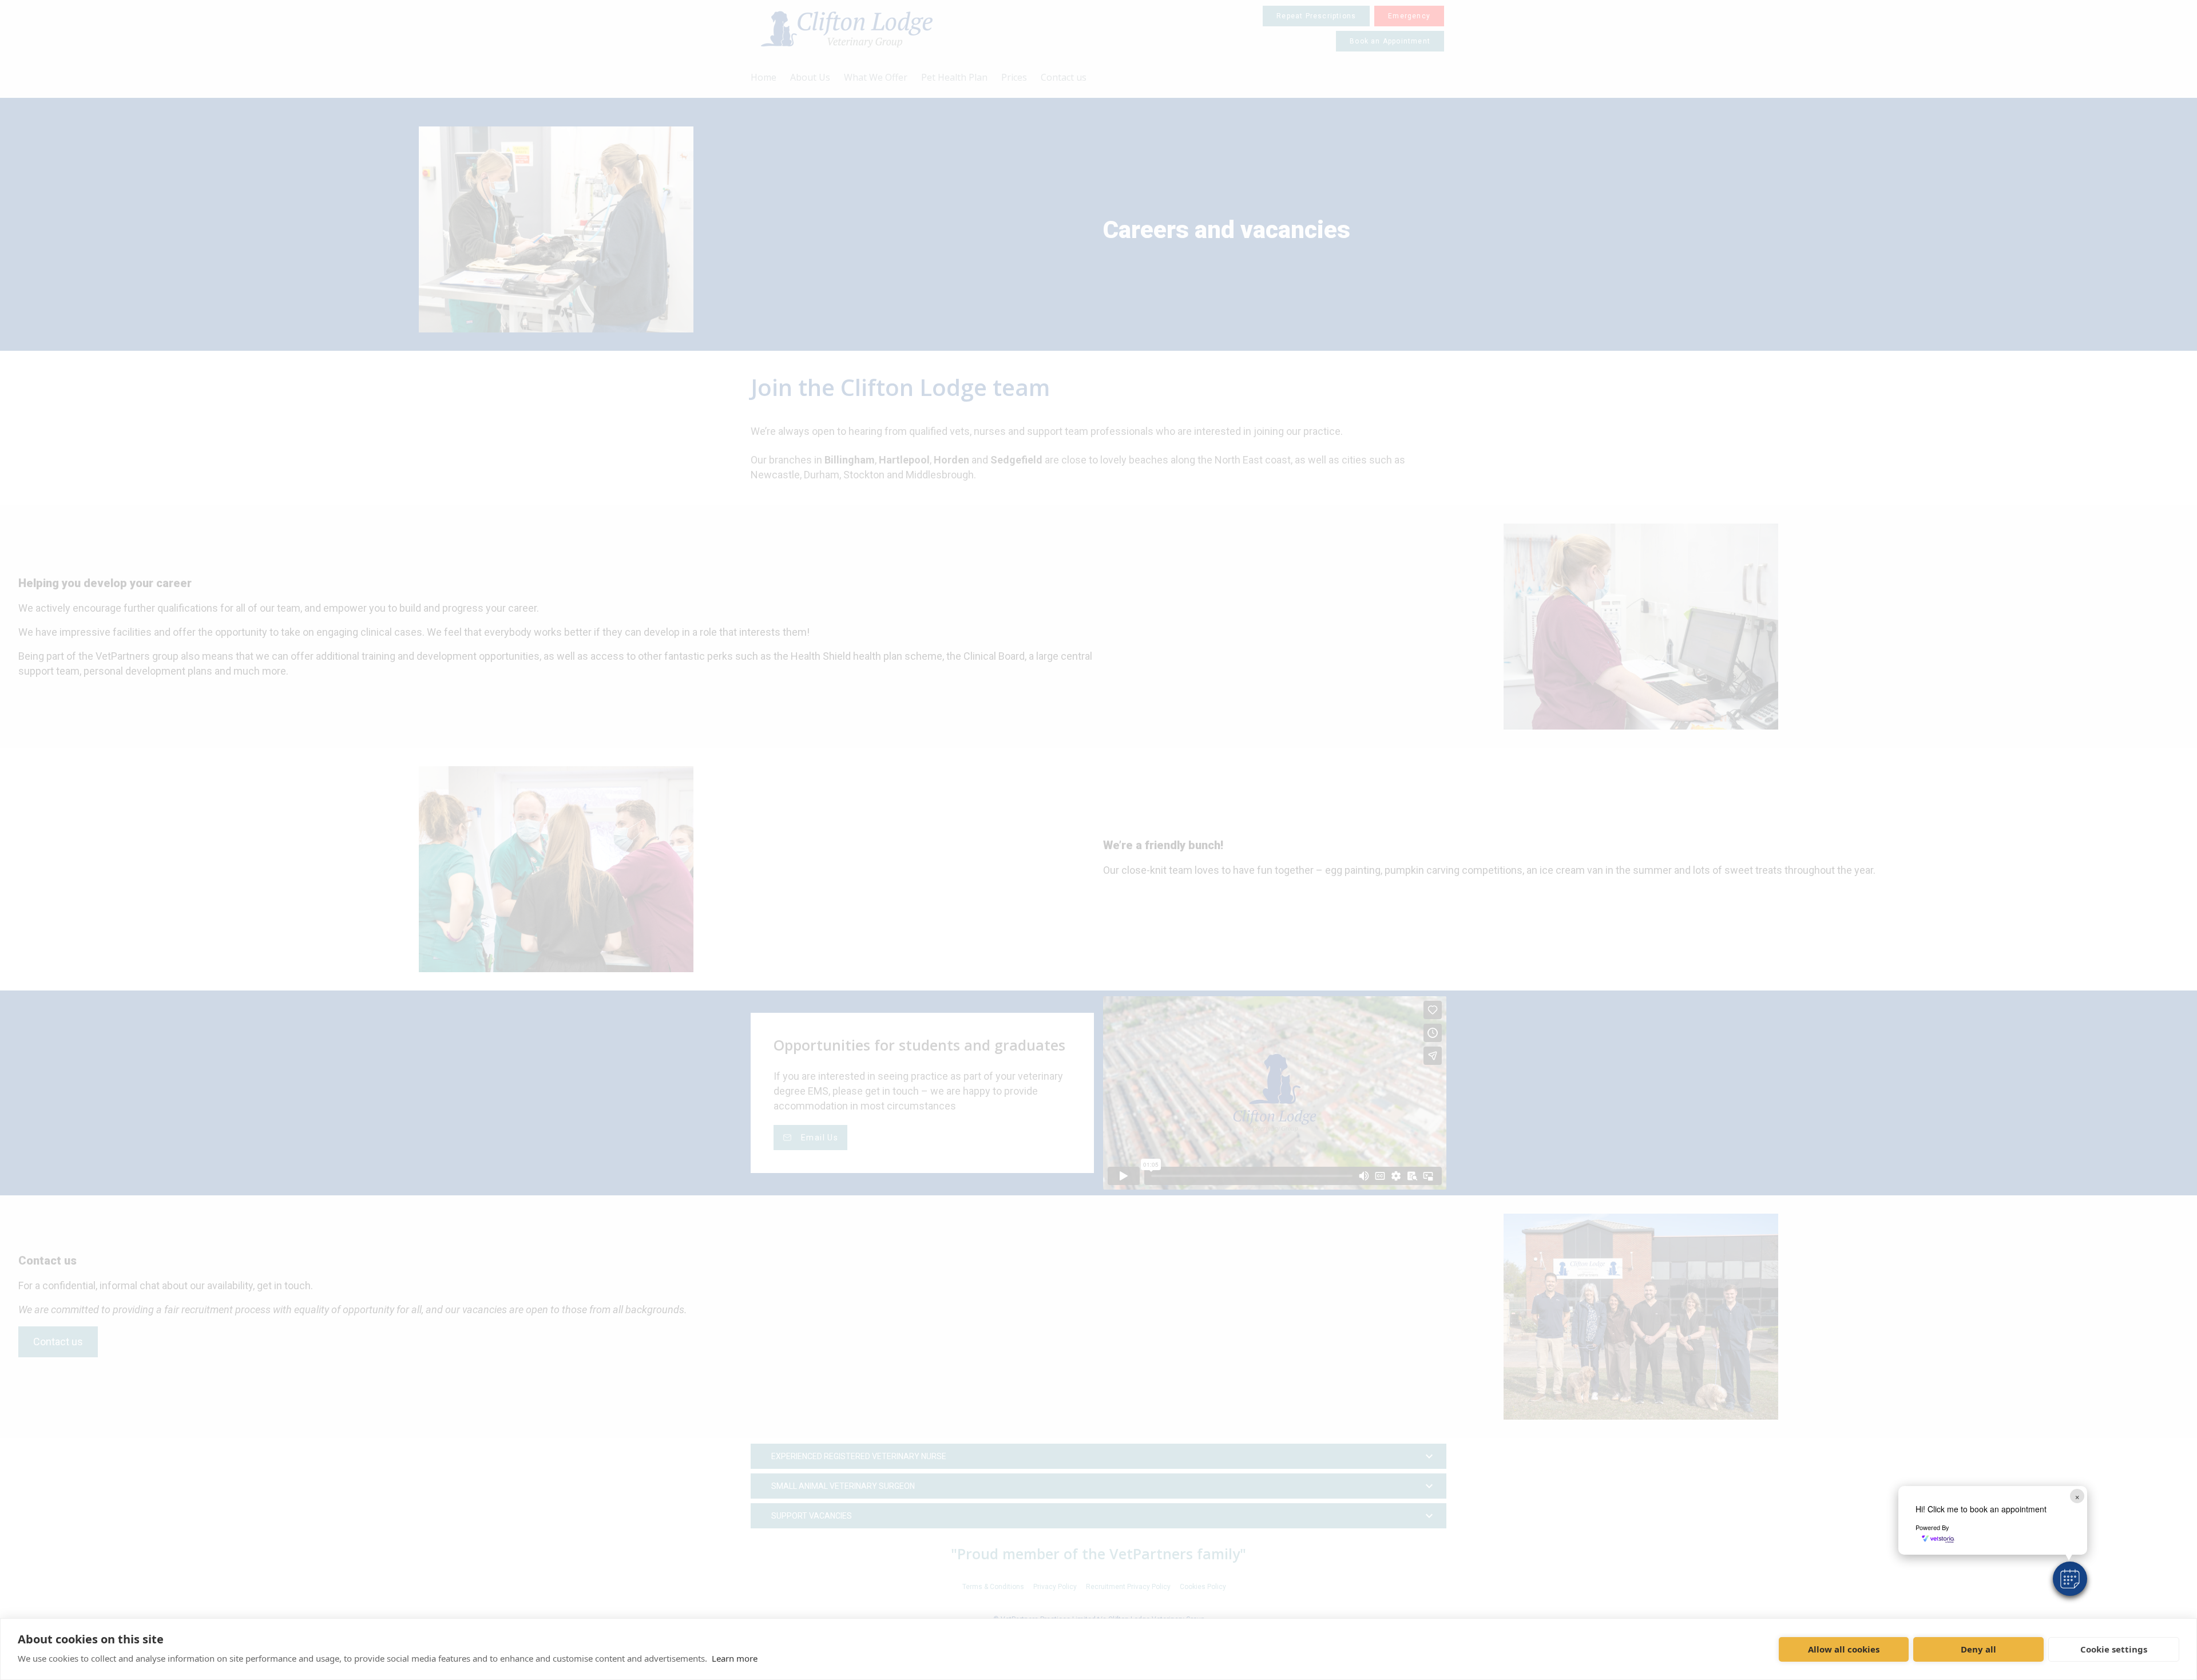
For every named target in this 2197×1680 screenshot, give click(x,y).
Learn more (735, 1658)
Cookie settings (2114, 1649)
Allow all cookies (1844, 1649)
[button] (2070, 1579)
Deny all (1978, 1649)
